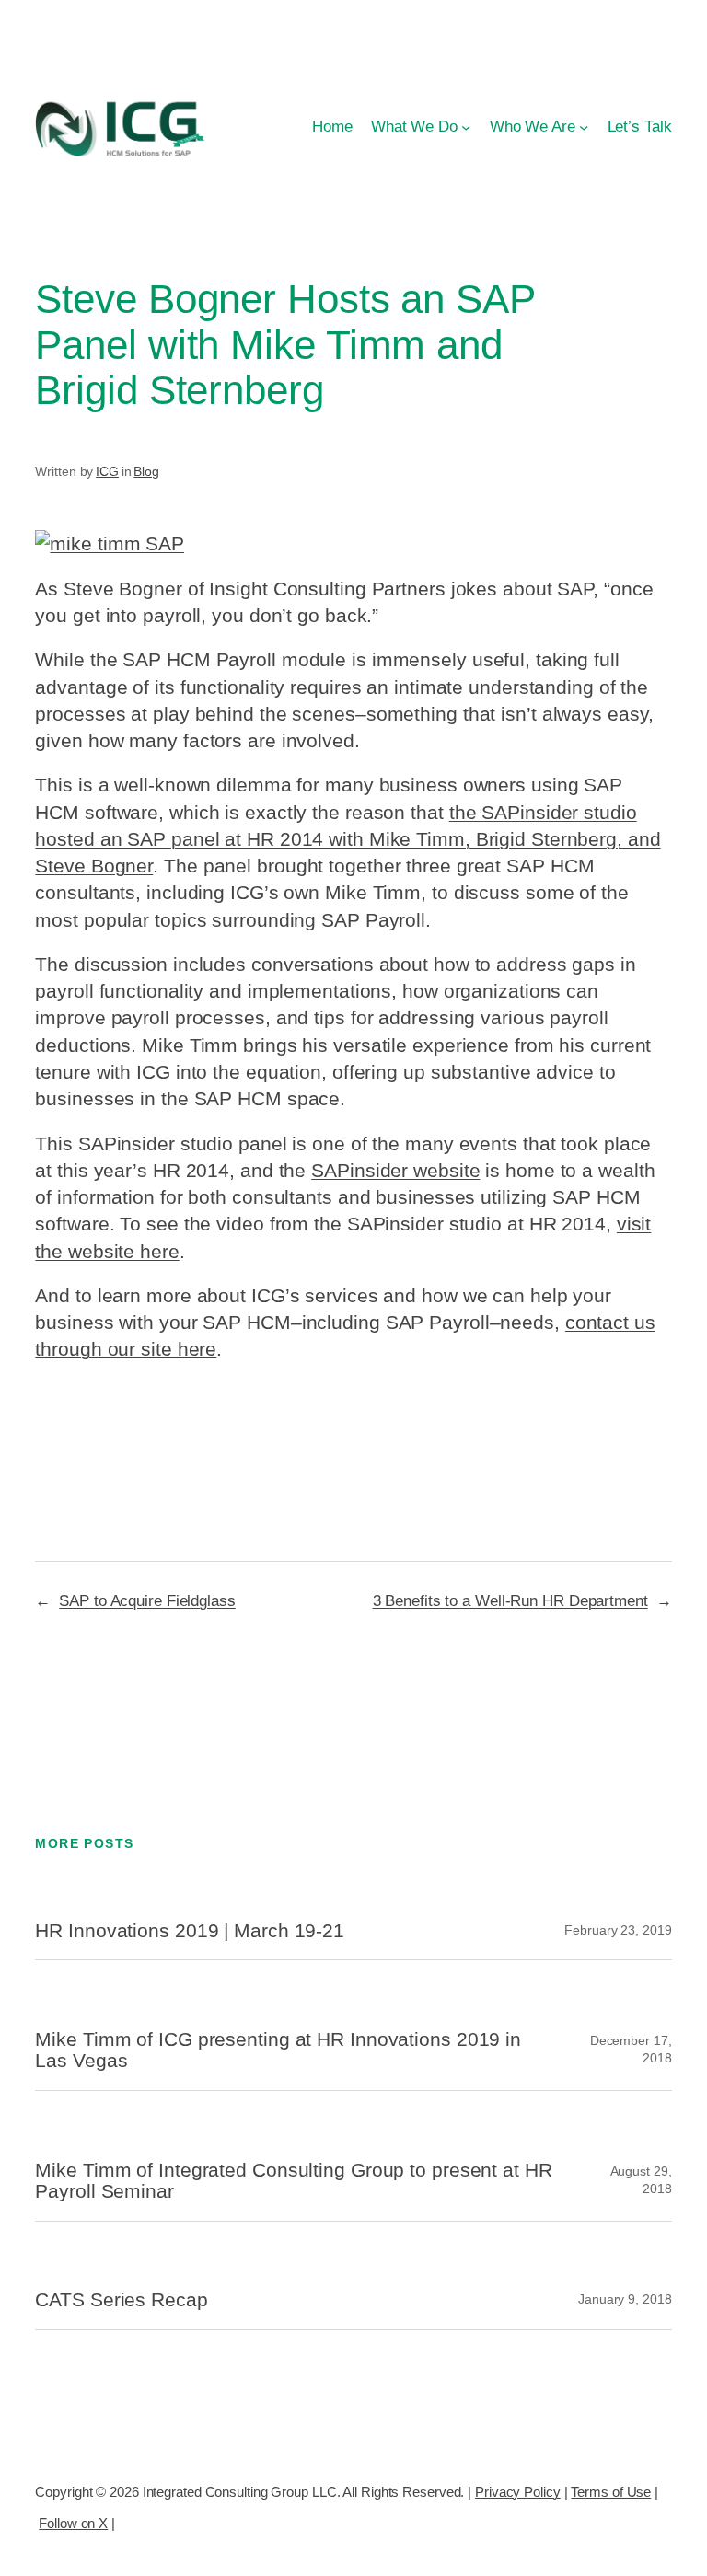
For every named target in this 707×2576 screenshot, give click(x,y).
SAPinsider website (395, 1170)
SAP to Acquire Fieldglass (147, 1600)
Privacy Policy (518, 2492)
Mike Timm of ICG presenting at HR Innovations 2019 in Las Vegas (278, 2050)
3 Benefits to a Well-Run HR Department (510, 1600)
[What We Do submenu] (466, 126)
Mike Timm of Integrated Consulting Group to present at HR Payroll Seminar (293, 2181)
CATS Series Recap (121, 2299)
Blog (146, 471)
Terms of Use (611, 2492)
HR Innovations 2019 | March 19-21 (190, 1930)
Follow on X (73, 2524)
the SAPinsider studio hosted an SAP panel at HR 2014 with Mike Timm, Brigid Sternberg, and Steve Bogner (348, 839)
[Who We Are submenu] (584, 126)
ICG (107, 471)
